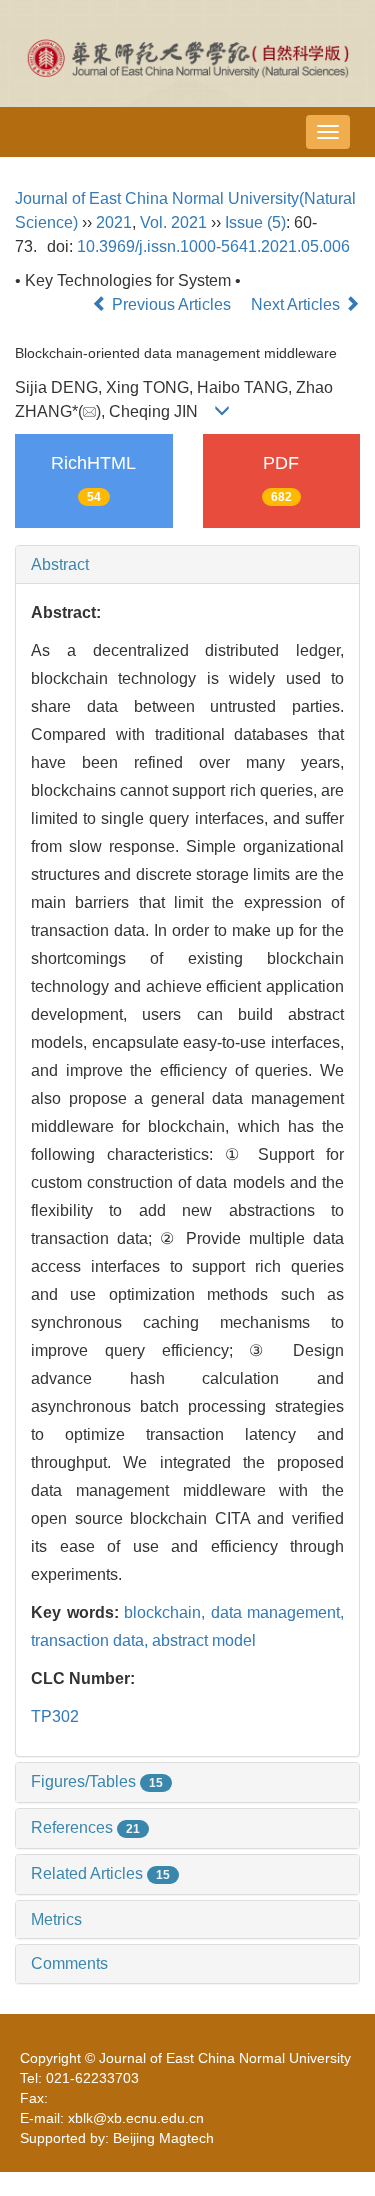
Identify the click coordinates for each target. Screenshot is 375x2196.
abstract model (204, 1640)
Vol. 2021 (173, 222)
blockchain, (167, 1612)
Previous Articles (171, 304)
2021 (114, 222)
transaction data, (91, 1640)
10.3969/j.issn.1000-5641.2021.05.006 (213, 246)
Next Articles (297, 304)
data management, (278, 1612)
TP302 (55, 1716)
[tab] (187, 565)
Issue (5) (255, 222)
